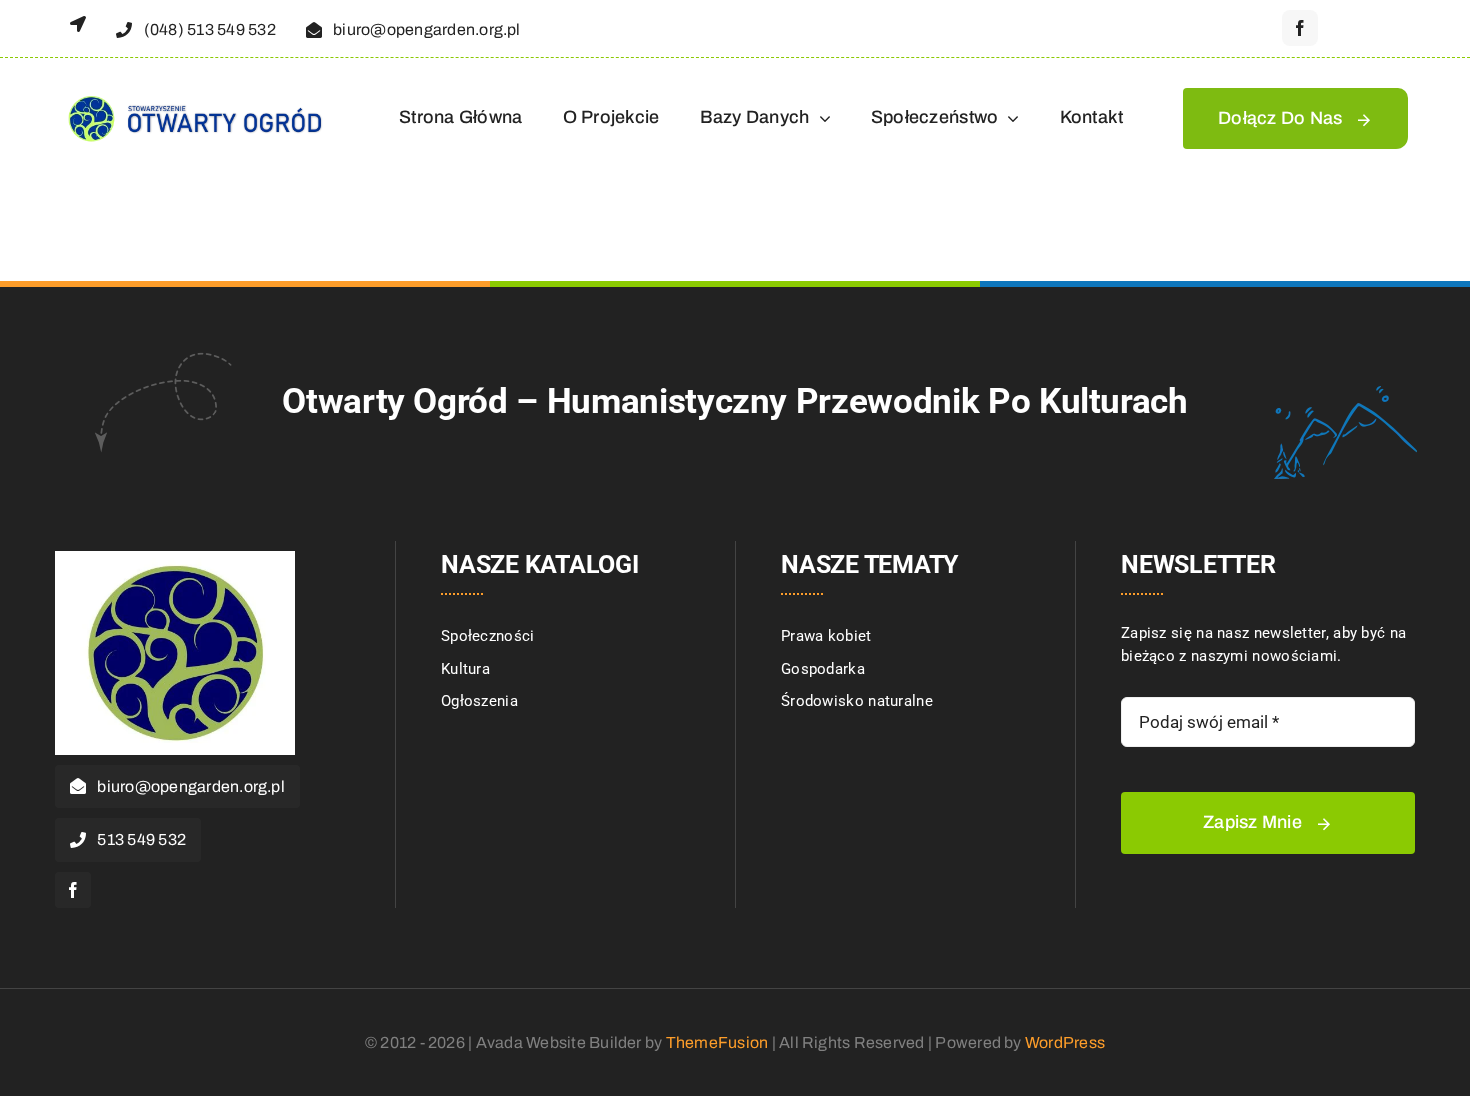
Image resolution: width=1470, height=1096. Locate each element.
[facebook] (1300, 28)
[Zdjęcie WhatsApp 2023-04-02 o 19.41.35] (175, 558)
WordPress (1065, 1042)
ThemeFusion (717, 1042)
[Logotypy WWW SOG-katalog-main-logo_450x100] (193, 95)
